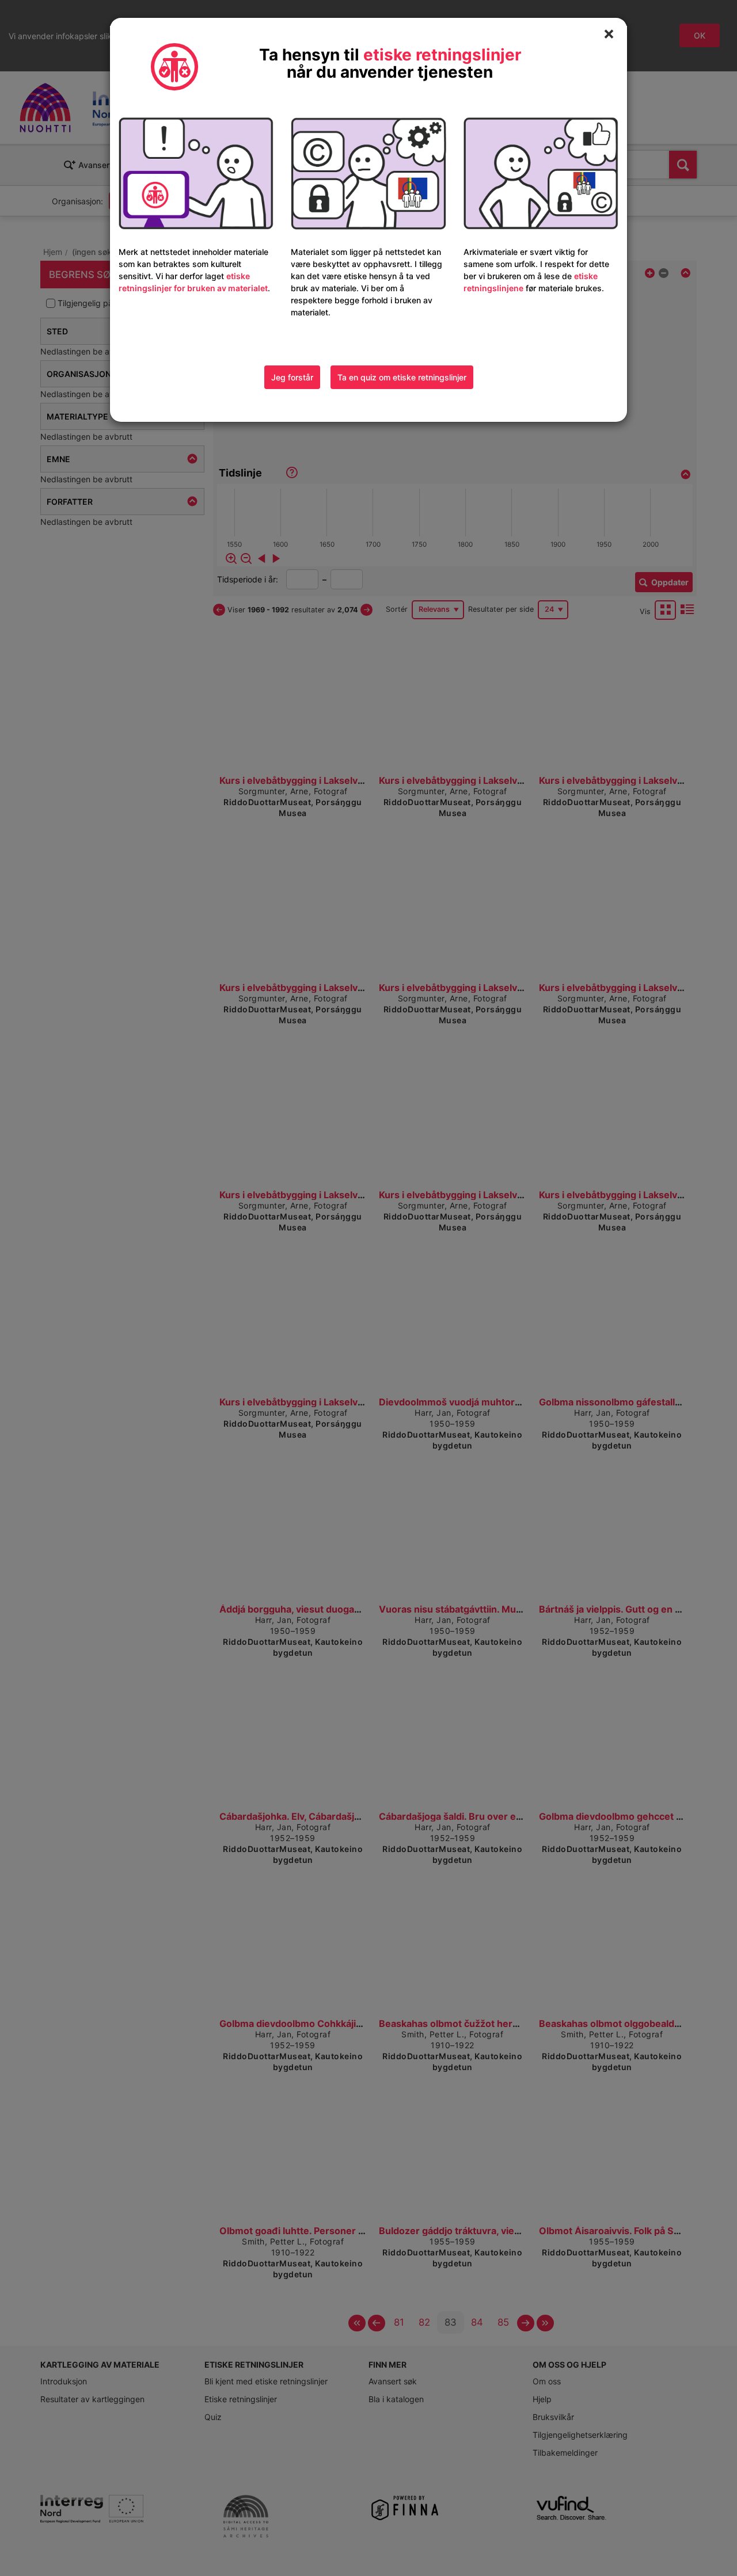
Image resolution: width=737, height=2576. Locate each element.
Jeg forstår (292, 377)
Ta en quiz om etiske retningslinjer (402, 377)
